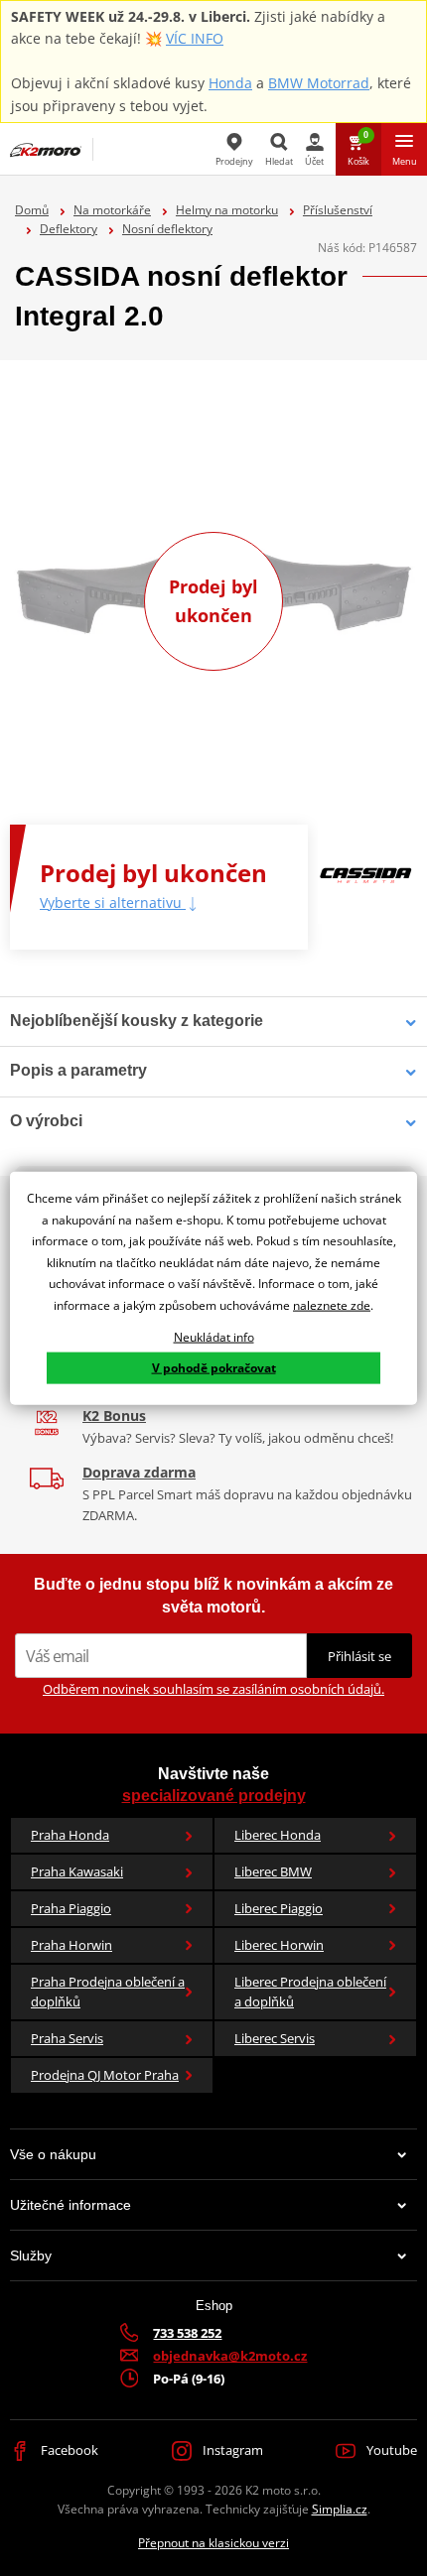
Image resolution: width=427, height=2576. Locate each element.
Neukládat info (214, 1336)
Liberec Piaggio (279, 1908)
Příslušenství (338, 210)
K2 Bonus (114, 1416)
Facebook (68, 2450)
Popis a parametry (78, 1070)
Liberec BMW (273, 1871)
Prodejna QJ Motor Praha (105, 2075)
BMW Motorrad (319, 83)
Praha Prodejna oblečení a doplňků (108, 1992)
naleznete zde (332, 1305)
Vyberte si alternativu (113, 902)
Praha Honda (70, 1835)
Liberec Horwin (279, 1945)
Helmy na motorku (227, 210)
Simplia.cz (340, 2509)
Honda (230, 83)
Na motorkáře (112, 210)
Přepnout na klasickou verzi (213, 2543)
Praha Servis (67, 2038)
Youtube (390, 2450)
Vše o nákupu (53, 2154)
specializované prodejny (214, 1796)
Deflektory (69, 229)
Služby (31, 2255)
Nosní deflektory (167, 229)
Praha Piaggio (71, 1908)
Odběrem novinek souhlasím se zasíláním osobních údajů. (213, 1689)
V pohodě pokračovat (214, 1368)
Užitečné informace (71, 2205)
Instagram (231, 2450)
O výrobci (46, 1121)
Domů (32, 210)
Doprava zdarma (139, 1472)
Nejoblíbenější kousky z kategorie (137, 1021)
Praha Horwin (71, 1945)
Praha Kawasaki (77, 1871)
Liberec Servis (275, 2038)
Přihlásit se (359, 1656)
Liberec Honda (278, 1835)
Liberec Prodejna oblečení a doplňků (310, 1992)
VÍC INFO (195, 38)
